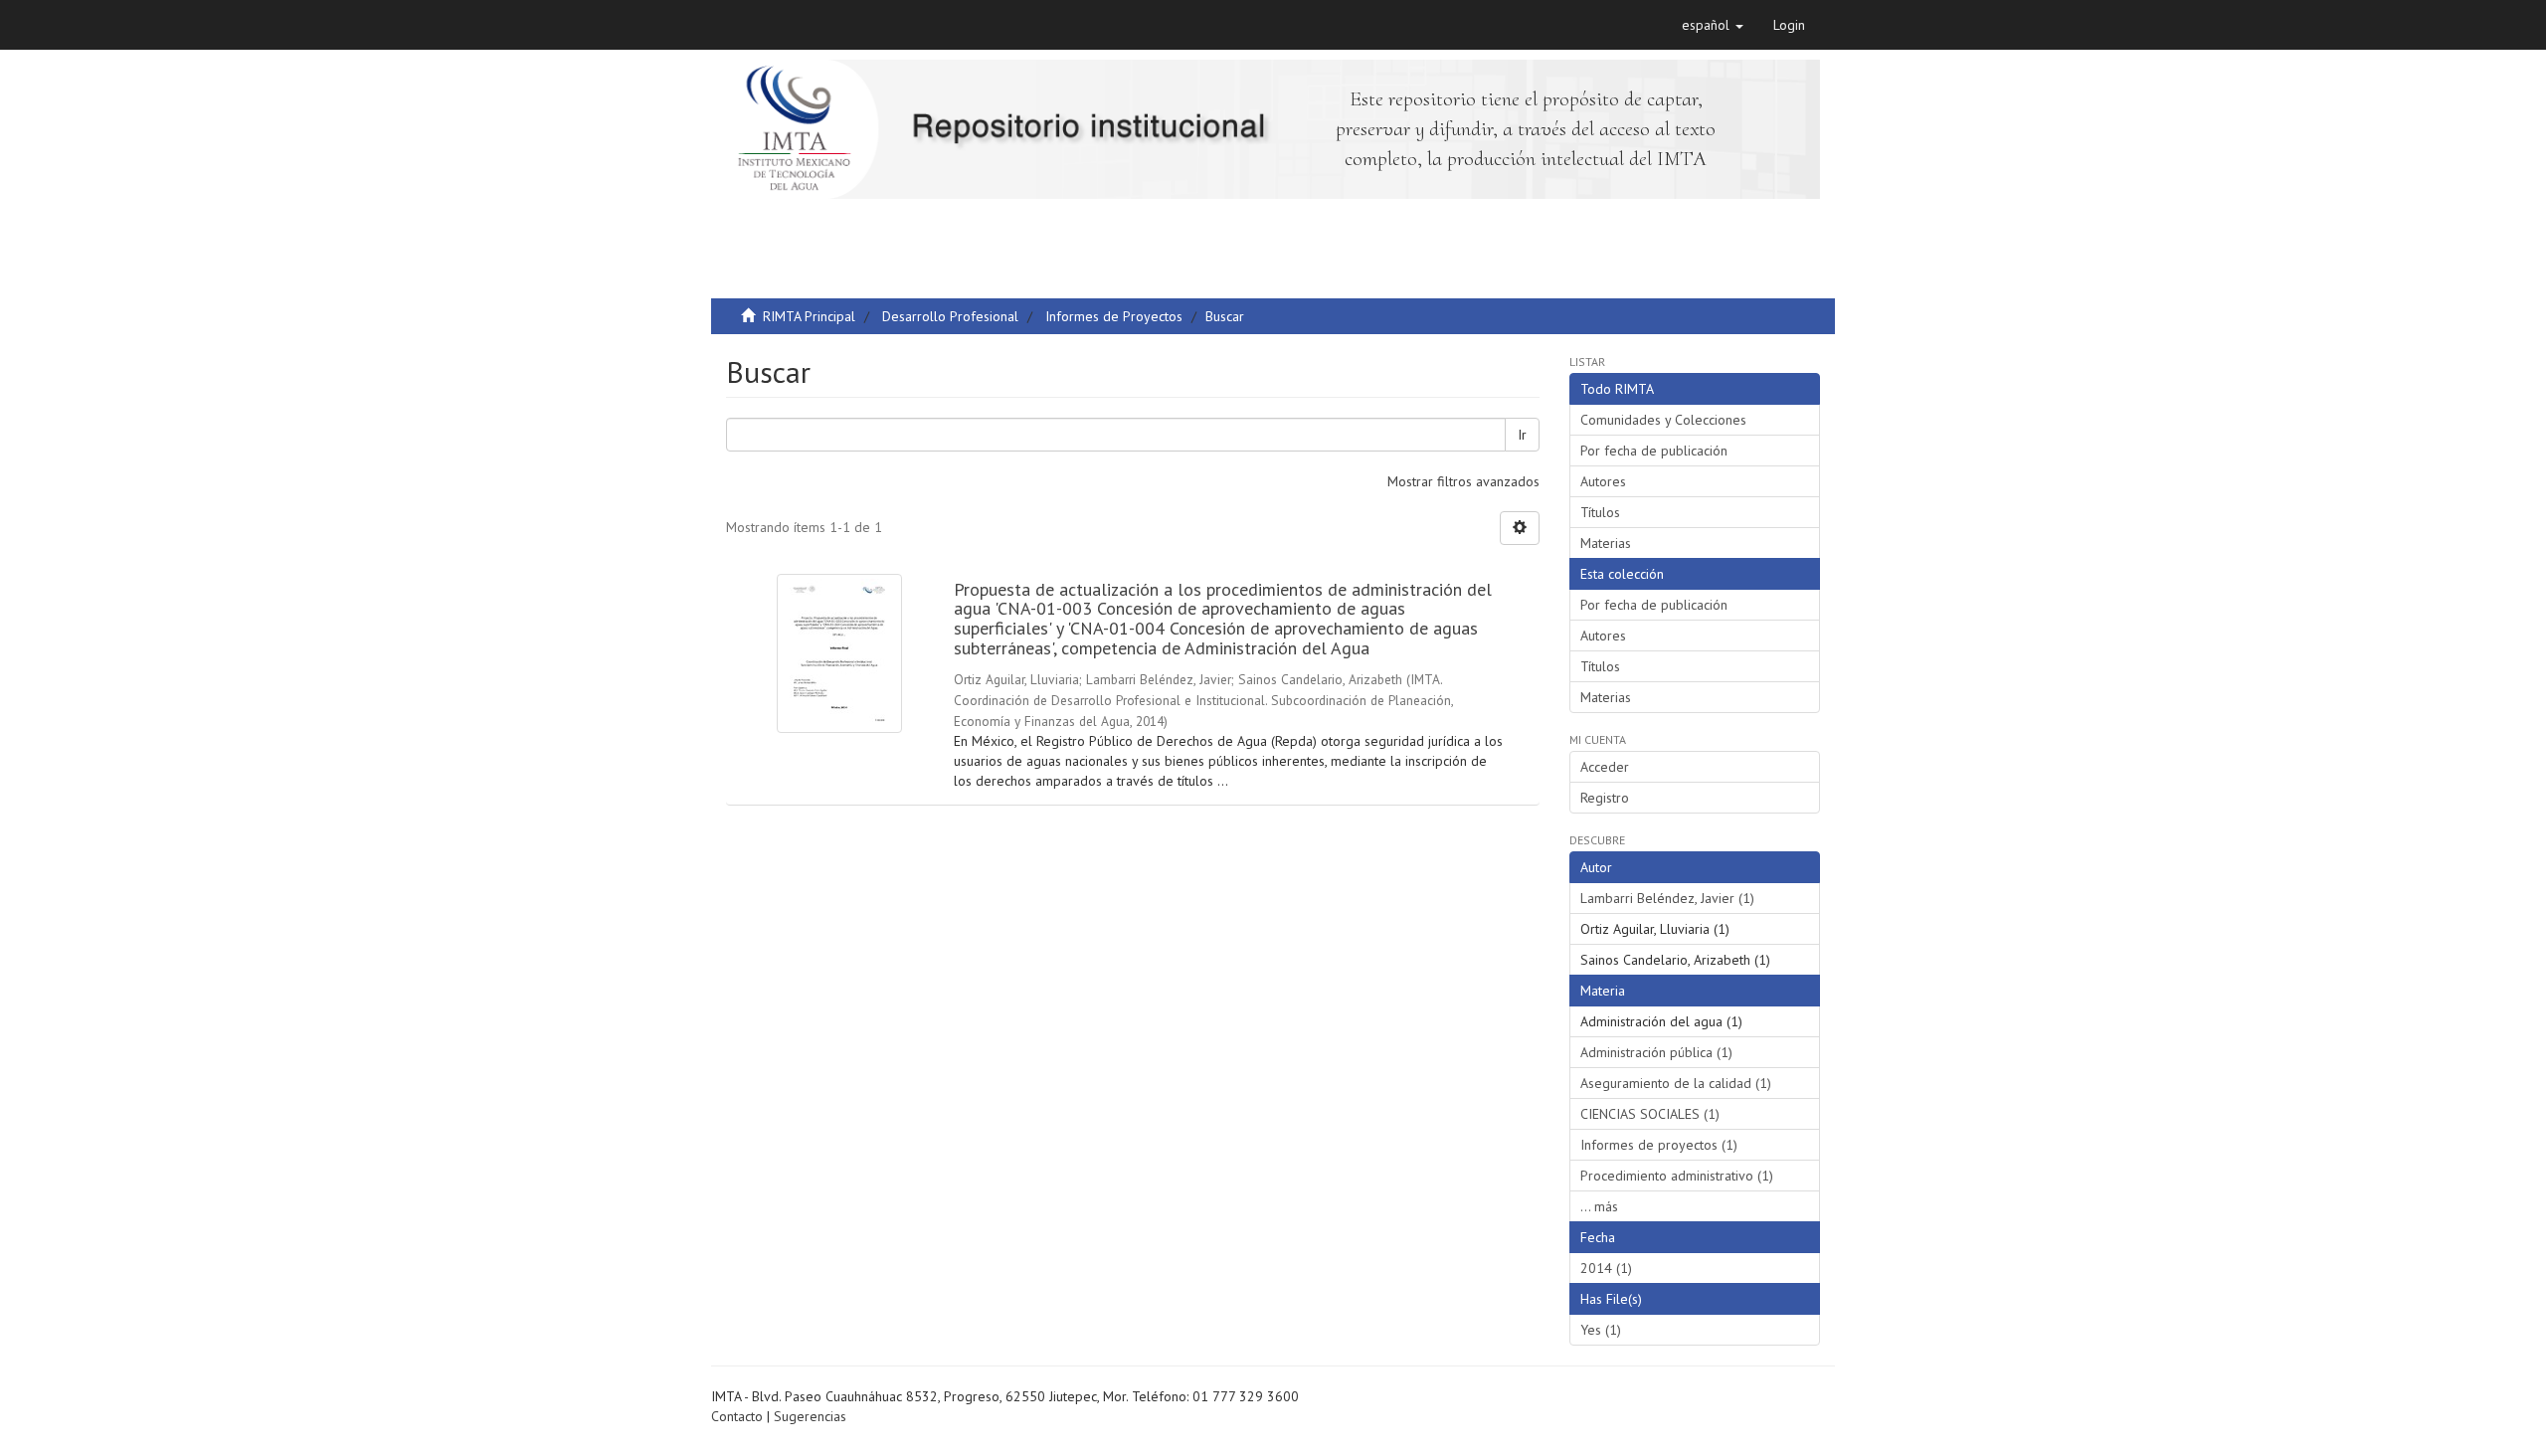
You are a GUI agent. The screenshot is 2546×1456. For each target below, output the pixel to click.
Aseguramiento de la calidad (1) (1676, 1083)
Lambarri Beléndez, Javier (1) (1667, 898)
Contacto (737, 1416)
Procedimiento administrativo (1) (1677, 1176)
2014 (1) (1606, 1268)
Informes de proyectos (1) (1659, 1145)
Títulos (1600, 512)
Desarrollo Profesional (950, 316)
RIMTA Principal (809, 316)
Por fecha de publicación (1654, 451)
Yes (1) (1601, 1330)
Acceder (1605, 767)
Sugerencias (810, 1416)
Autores (1603, 481)
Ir (1522, 435)
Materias (1606, 543)
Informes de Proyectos (1114, 316)
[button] (1713, 25)
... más (1599, 1206)
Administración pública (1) (1656, 1052)
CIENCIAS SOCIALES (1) (1650, 1114)
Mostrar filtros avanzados (1463, 481)
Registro (1605, 798)
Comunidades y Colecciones (1663, 420)
